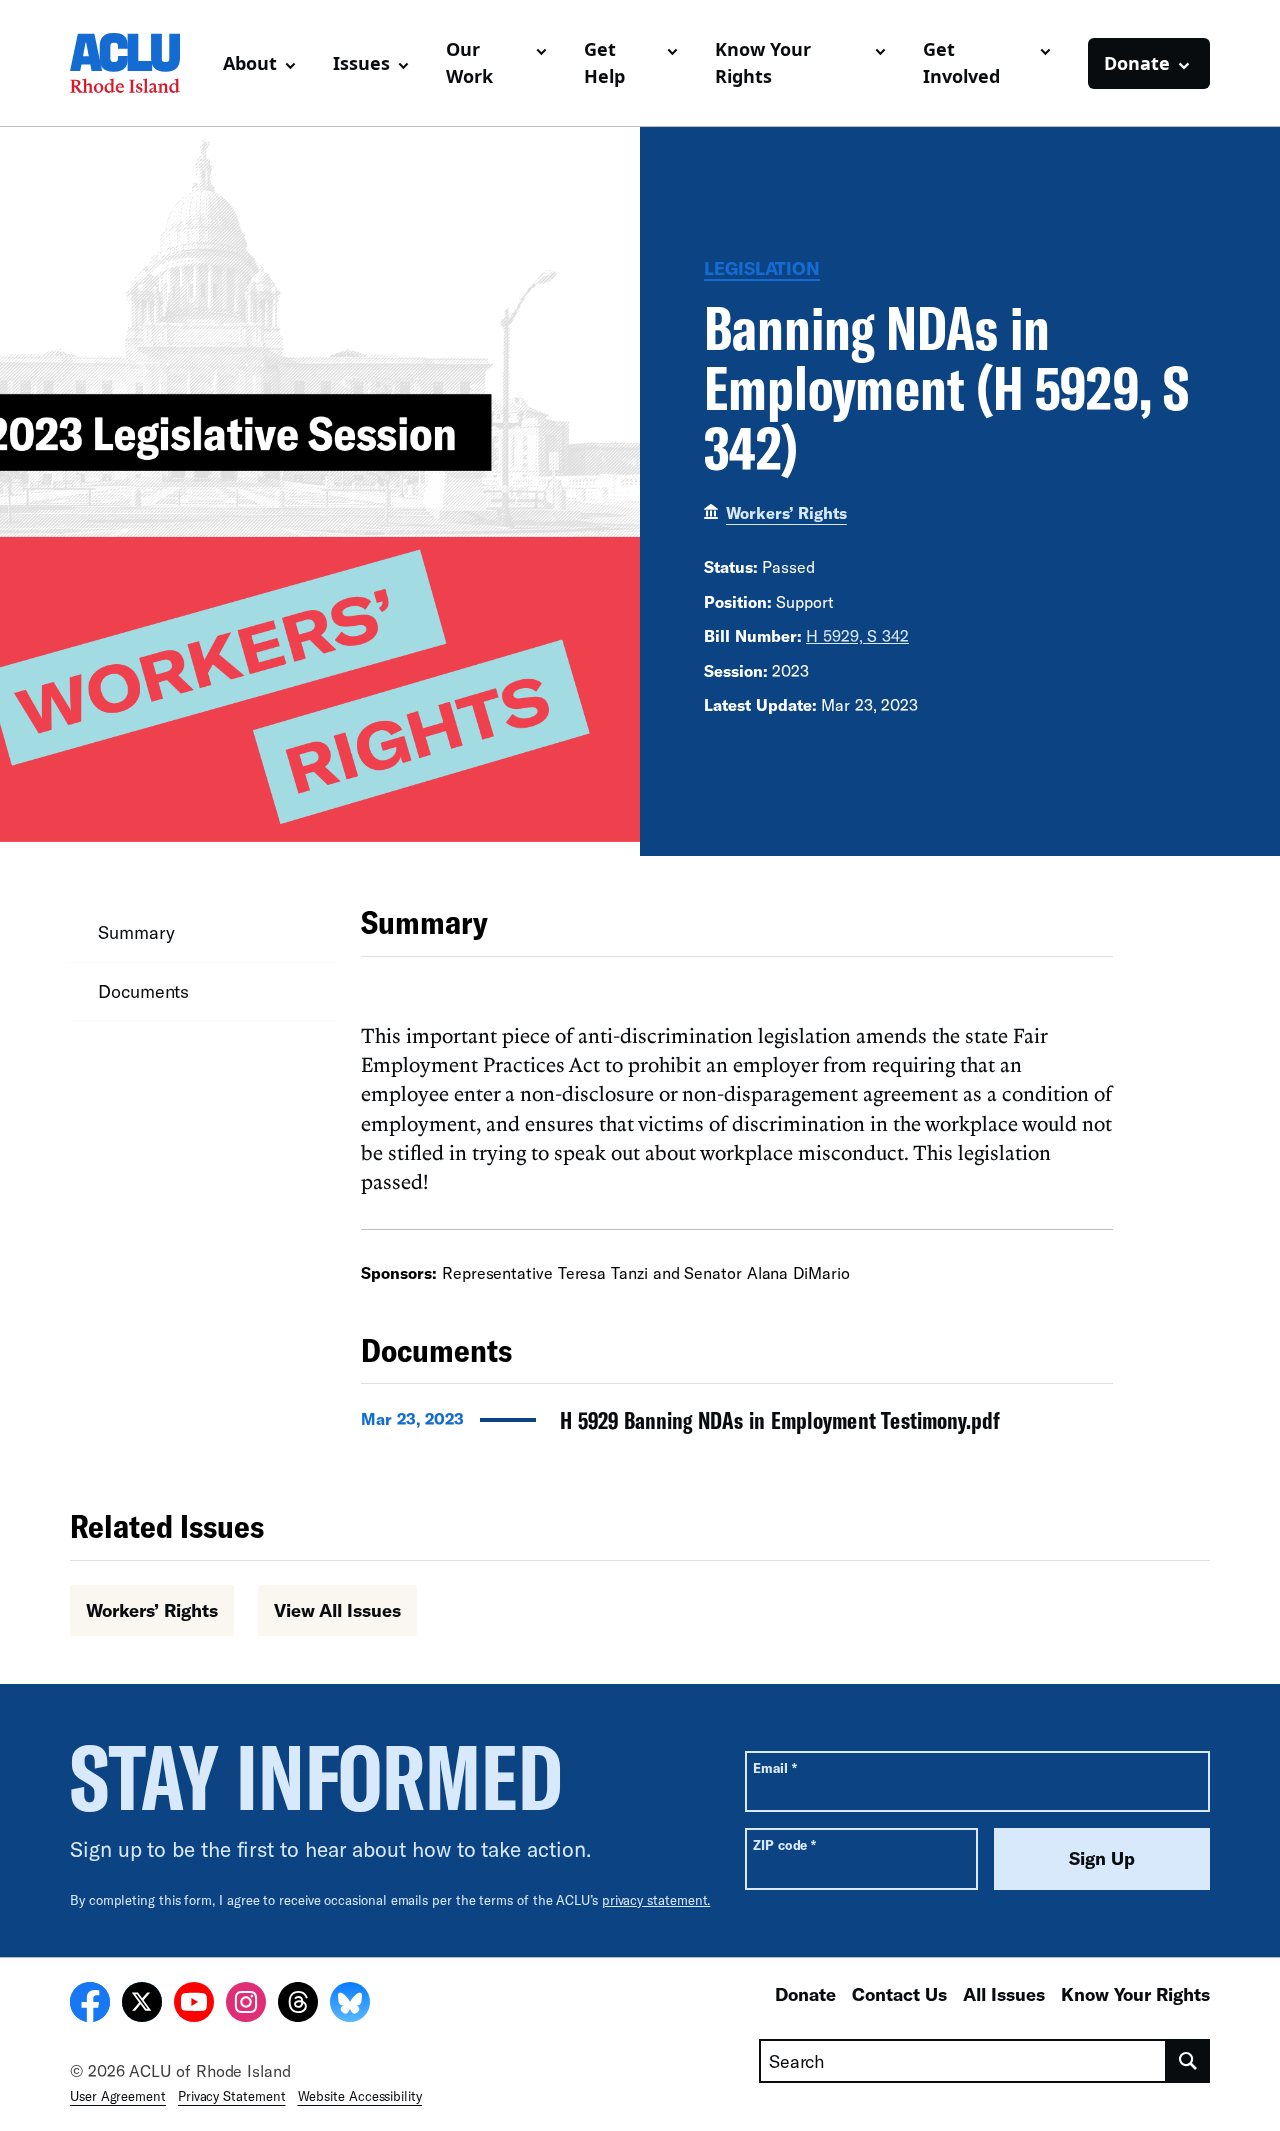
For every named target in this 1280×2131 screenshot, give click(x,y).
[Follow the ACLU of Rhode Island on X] (142, 2005)
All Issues (1004, 1994)
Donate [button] (1137, 63)
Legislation (762, 268)
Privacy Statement (232, 2096)
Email (774, 1767)
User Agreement (118, 2096)
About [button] (250, 63)
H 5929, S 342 (857, 635)
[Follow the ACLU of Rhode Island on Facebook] (90, 2005)
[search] (1188, 2061)
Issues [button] (361, 63)
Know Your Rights (1135, 1994)
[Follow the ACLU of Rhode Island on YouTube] (194, 2005)
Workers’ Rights (786, 512)
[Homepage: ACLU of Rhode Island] (138, 63)
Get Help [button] (604, 62)
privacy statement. (656, 1900)
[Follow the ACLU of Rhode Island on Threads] (298, 2005)
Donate (805, 1994)
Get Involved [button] (961, 62)
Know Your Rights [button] (763, 62)
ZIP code (784, 1844)
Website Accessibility (360, 2096)
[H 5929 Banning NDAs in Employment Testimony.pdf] (737, 1426)
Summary (136, 932)
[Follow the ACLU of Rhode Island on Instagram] (246, 2005)
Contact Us (899, 1994)
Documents (143, 991)
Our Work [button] (469, 62)
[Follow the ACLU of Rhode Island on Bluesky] (350, 2005)
